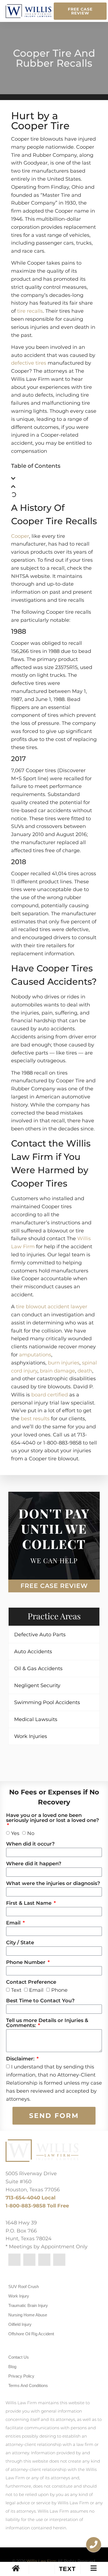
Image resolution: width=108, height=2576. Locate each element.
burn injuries (64, 1363)
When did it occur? (30, 1844)
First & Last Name (29, 1903)
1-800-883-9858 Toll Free (37, 2206)
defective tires (29, 363)
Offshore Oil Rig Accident (31, 2334)
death (85, 1371)
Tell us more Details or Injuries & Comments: (47, 2023)
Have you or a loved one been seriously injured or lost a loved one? (52, 1818)
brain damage (57, 1371)
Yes (15, 1833)
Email (14, 1923)
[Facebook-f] (14, 2260)
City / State (20, 1943)
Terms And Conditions (28, 2385)
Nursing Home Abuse (28, 2315)
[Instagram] (44, 2260)
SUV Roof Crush (24, 2287)
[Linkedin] (29, 2260)
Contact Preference (31, 1982)
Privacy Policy (21, 2376)
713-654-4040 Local (30, 2198)
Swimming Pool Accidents (47, 1702)
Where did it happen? (34, 1864)
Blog (12, 2367)
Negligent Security (37, 1685)
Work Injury (19, 2296)
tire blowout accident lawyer (52, 1307)
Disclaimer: (21, 2059)
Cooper (20, 536)
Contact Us (19, 2357)
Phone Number (26, 1963)
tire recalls (30, 311)
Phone (59, 1990)
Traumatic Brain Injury (28, 2305)
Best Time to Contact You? (40, 2001)
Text (16, 1990)
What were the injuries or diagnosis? (53, 1884)
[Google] (59, 2260)
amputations (35, 1355)
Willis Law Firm (42, 2561)
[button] (54, 479)
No (31, 1833)
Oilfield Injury (20, 2324)
